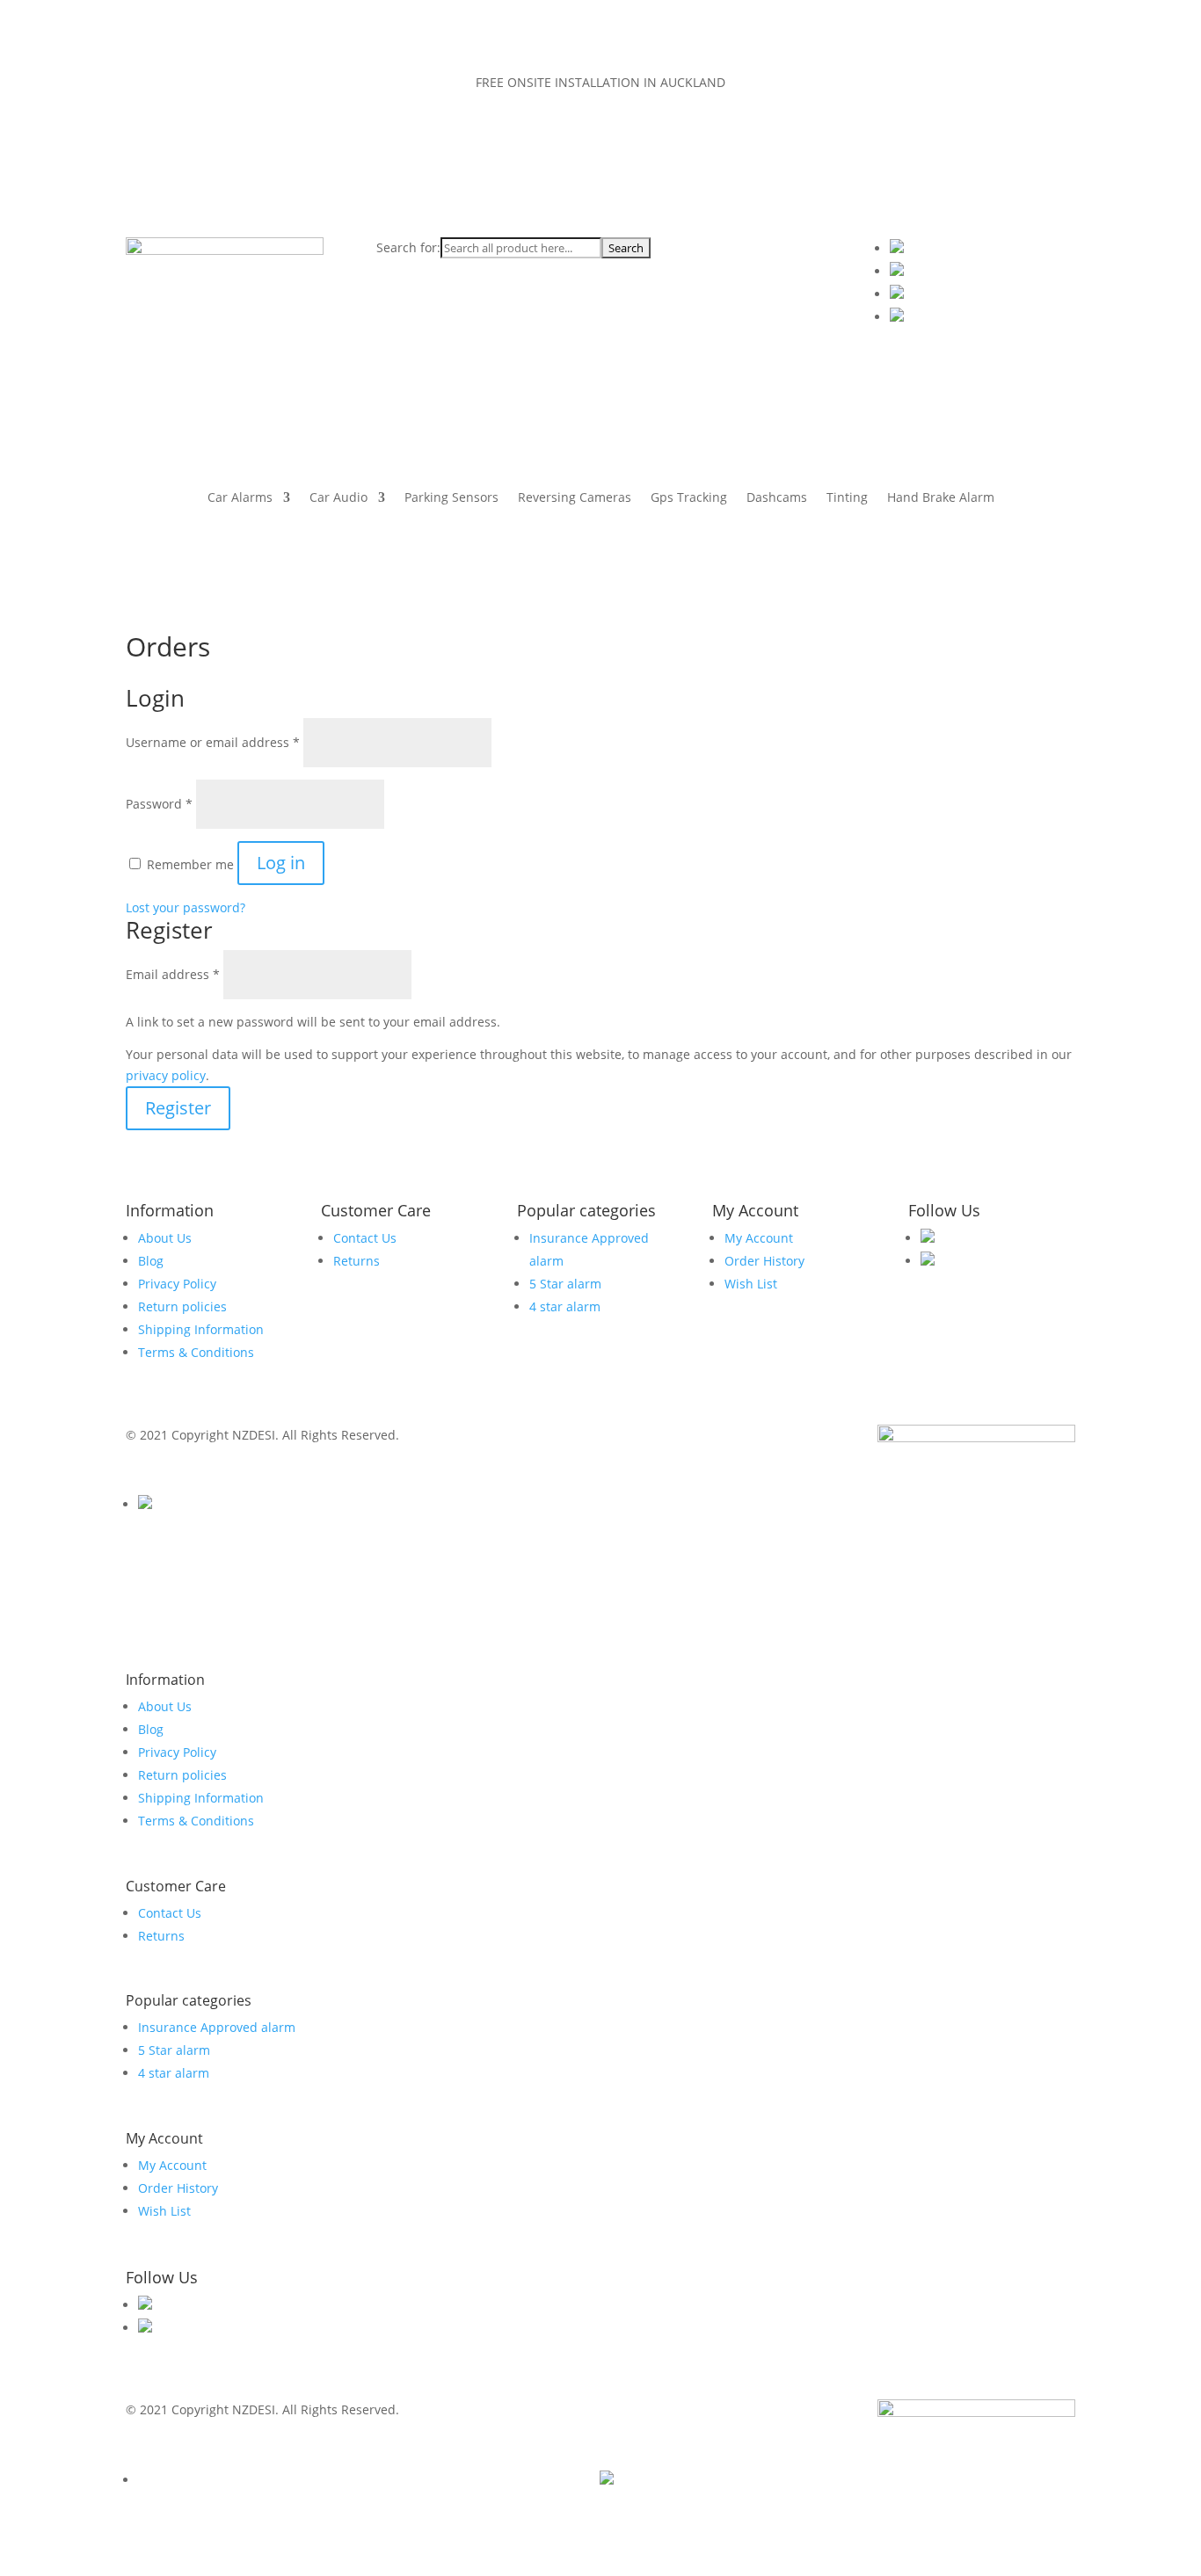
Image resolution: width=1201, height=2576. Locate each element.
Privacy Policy (177, 1284)
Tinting (847, 498)
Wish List (751, 1284)
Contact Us (365, 1238)
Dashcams (777, 498)
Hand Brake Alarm (941, 498)
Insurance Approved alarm (217, 2027)
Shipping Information (201, 1329)
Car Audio (338, 498)
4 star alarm (565, 1306)
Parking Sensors (451, 498)
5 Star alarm (565, 1284)
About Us (165, 1238)
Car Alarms (240, 498)
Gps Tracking (689, 498)
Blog (151, 1261)
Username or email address (213, 742)
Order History (764, 1261)
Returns (357, 1261)
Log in (281, 863)
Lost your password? (186, 907)
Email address (173, 974)
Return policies (182, 1306)
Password (159, 804)
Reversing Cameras (575, 498)
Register (178, 1108)
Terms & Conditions (196, 1352)
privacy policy (166, 1075)
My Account (759, 1238)
